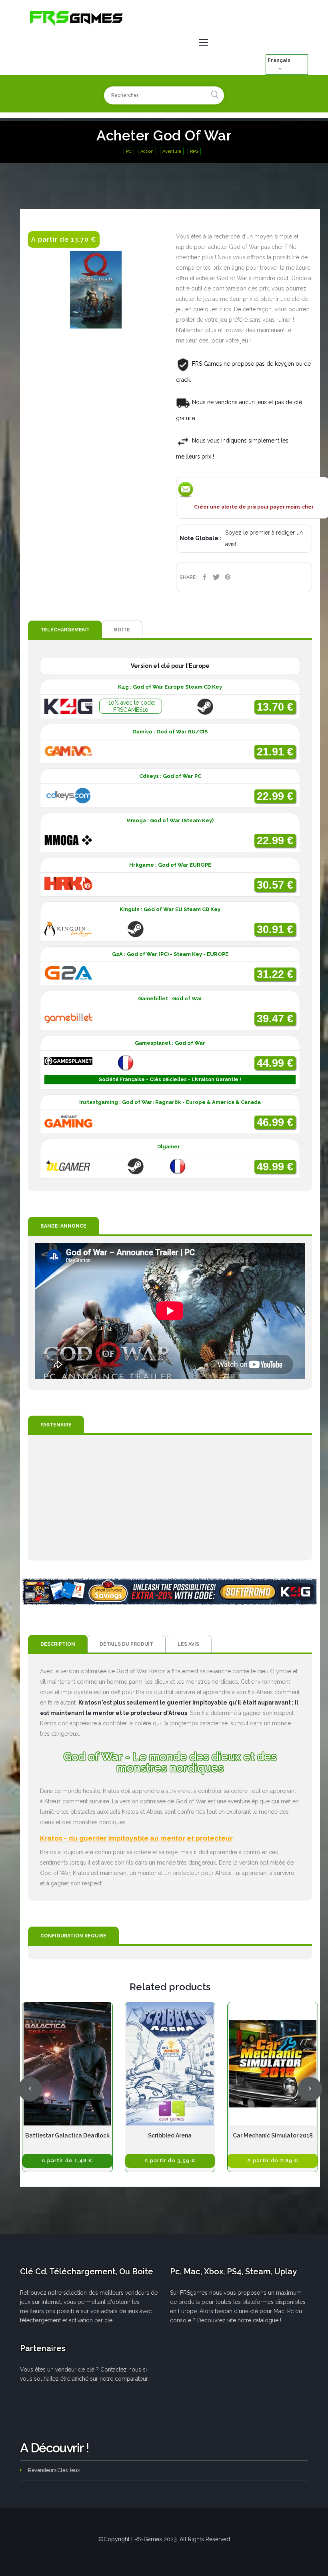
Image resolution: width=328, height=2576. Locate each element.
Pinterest (228, 577)
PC (129, 151)
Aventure (172, 151)
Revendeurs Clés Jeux (54, 2470)
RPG (194, 151)
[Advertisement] (170, 1498)
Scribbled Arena (170, 2135)
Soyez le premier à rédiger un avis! (264, 538)
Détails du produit (126, 1644)
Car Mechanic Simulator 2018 (273, 2135)
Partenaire (56, 1425)
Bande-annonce (63, 1226)
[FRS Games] (77, 18)
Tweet (216, 577)
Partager (205, 577)
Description (58, 1644)
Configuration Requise (73, 1936)
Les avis (188, 1644)
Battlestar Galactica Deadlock (67, 2135)
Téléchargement (65, 630)
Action (147, 151)
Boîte (122, 630)
